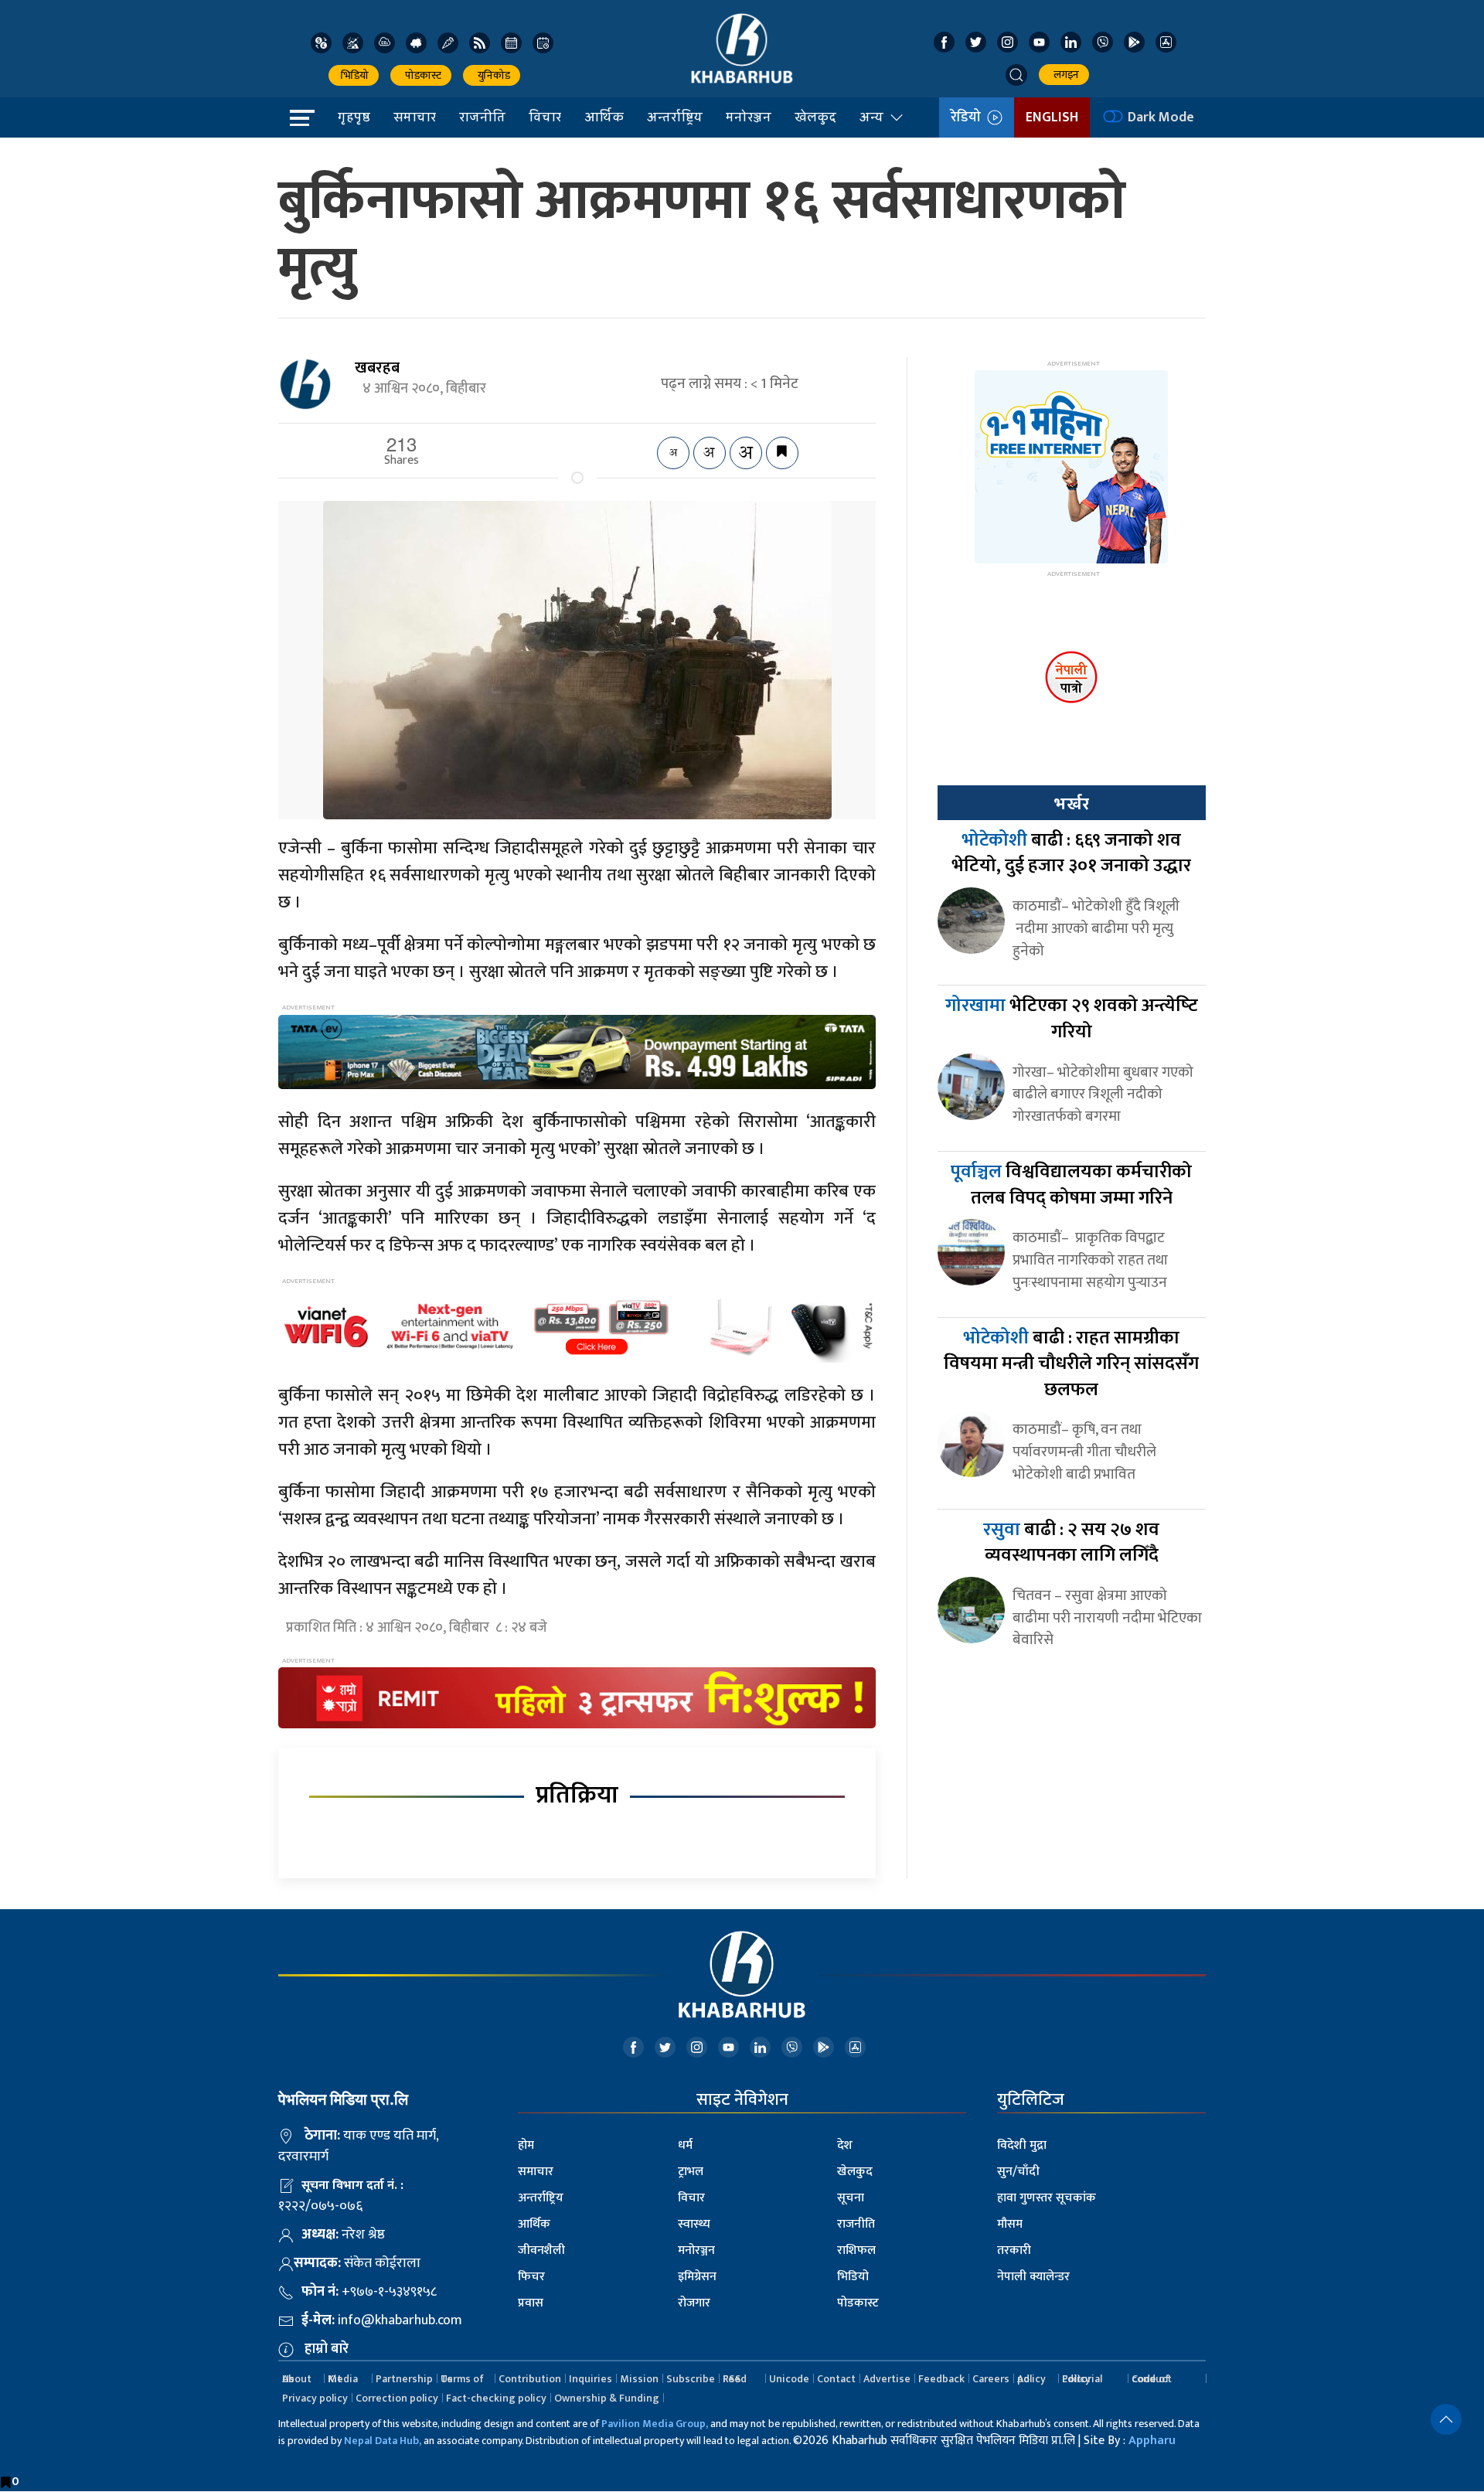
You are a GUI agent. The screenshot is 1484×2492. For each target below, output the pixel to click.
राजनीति (482, 117)
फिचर (531, 2277)
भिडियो (354, 75)
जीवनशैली (541, 2250)
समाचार (415, 117)
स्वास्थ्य (694, 2224)
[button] (1016, 75)
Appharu (1152, 2441)
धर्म (685, 2145)
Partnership (404, 2379)
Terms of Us (462, 2379)
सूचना (851, 2198)
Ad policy (1031, 2379)
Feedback (941, 2379)
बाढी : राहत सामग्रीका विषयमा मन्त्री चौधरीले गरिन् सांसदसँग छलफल (1071, 1364)
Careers (991, 2379)
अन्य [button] (871, 117)
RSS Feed (735, 2379)
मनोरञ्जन (749, 117)
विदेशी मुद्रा (1022, 2145)
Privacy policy (315, 2398)
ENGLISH (1052, 117)
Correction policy (397, 2398)
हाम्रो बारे (327, 2349)
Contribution (530, 2379)
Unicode (789, 2379)
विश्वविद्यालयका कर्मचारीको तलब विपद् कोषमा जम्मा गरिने (1071, 1185)
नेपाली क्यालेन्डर (1033, 2277)
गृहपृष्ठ (354, 117)
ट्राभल (691, 2172)
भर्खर (1071, 804)
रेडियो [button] (969, 117)
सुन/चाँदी (1018, 2172)
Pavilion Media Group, (655, 2424)
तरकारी (1014, 2250)
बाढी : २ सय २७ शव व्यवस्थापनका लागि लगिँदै (1071, 1543)
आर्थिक (604, 117)
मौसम (1010, 2224)
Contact (836, 2379)
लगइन (1064, 75)
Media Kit (343, 2379)
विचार (545, 117)
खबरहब (377, 368)
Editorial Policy (1082, 2379)
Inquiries (591, 2379)
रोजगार (694, 2303)
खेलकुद (815, 117)
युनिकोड (492, 75)
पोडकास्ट (421, 75)
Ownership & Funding (607, 2398)
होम (526, 2145)
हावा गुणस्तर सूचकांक (1047, 2198)
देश (845, 2145)
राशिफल (856, 2250)
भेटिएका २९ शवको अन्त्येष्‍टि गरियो (1072, 1019)
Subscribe (691, 2379)
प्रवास (531, 2303)
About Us (297, 2379)
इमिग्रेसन (697, 2277)
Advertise (887, 2379)
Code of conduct (1152, 2379)
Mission (639, 2379)
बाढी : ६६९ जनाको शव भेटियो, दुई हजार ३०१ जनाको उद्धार (1071, 853)
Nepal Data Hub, (383, 2441)
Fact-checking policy (496, 2398)
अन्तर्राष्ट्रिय (675, 117)
